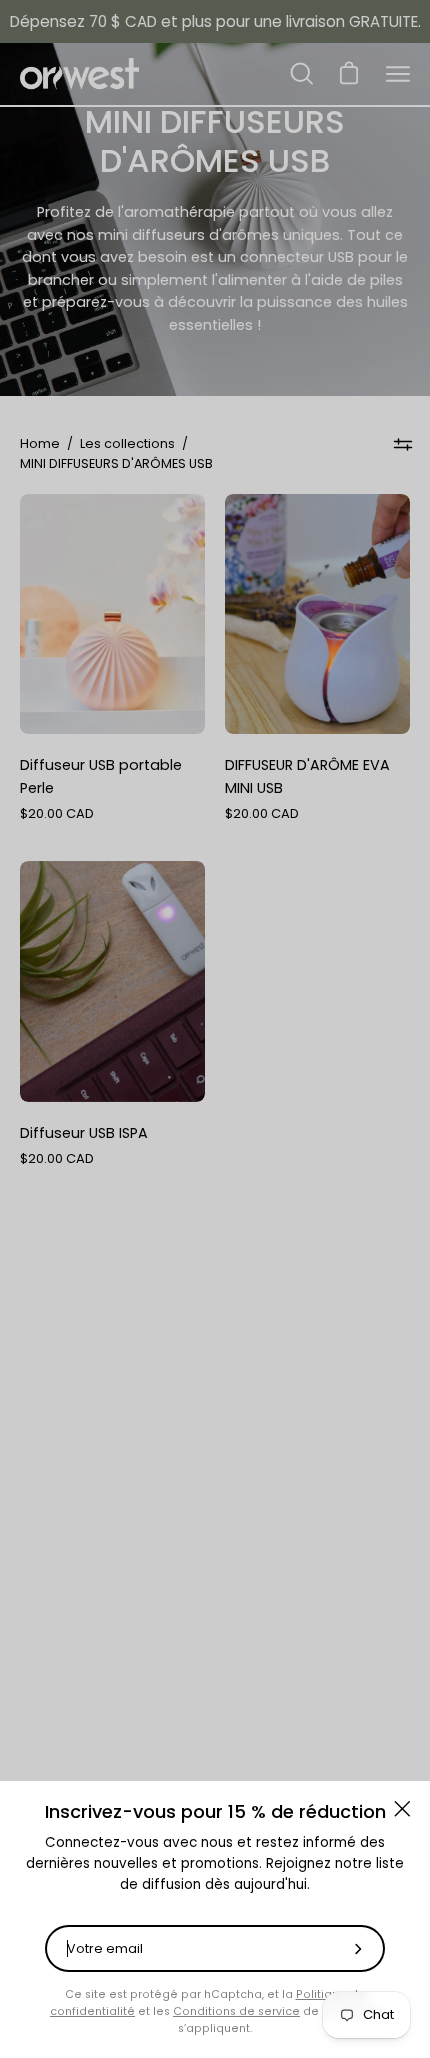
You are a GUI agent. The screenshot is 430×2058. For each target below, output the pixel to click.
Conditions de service (236, 2011)
